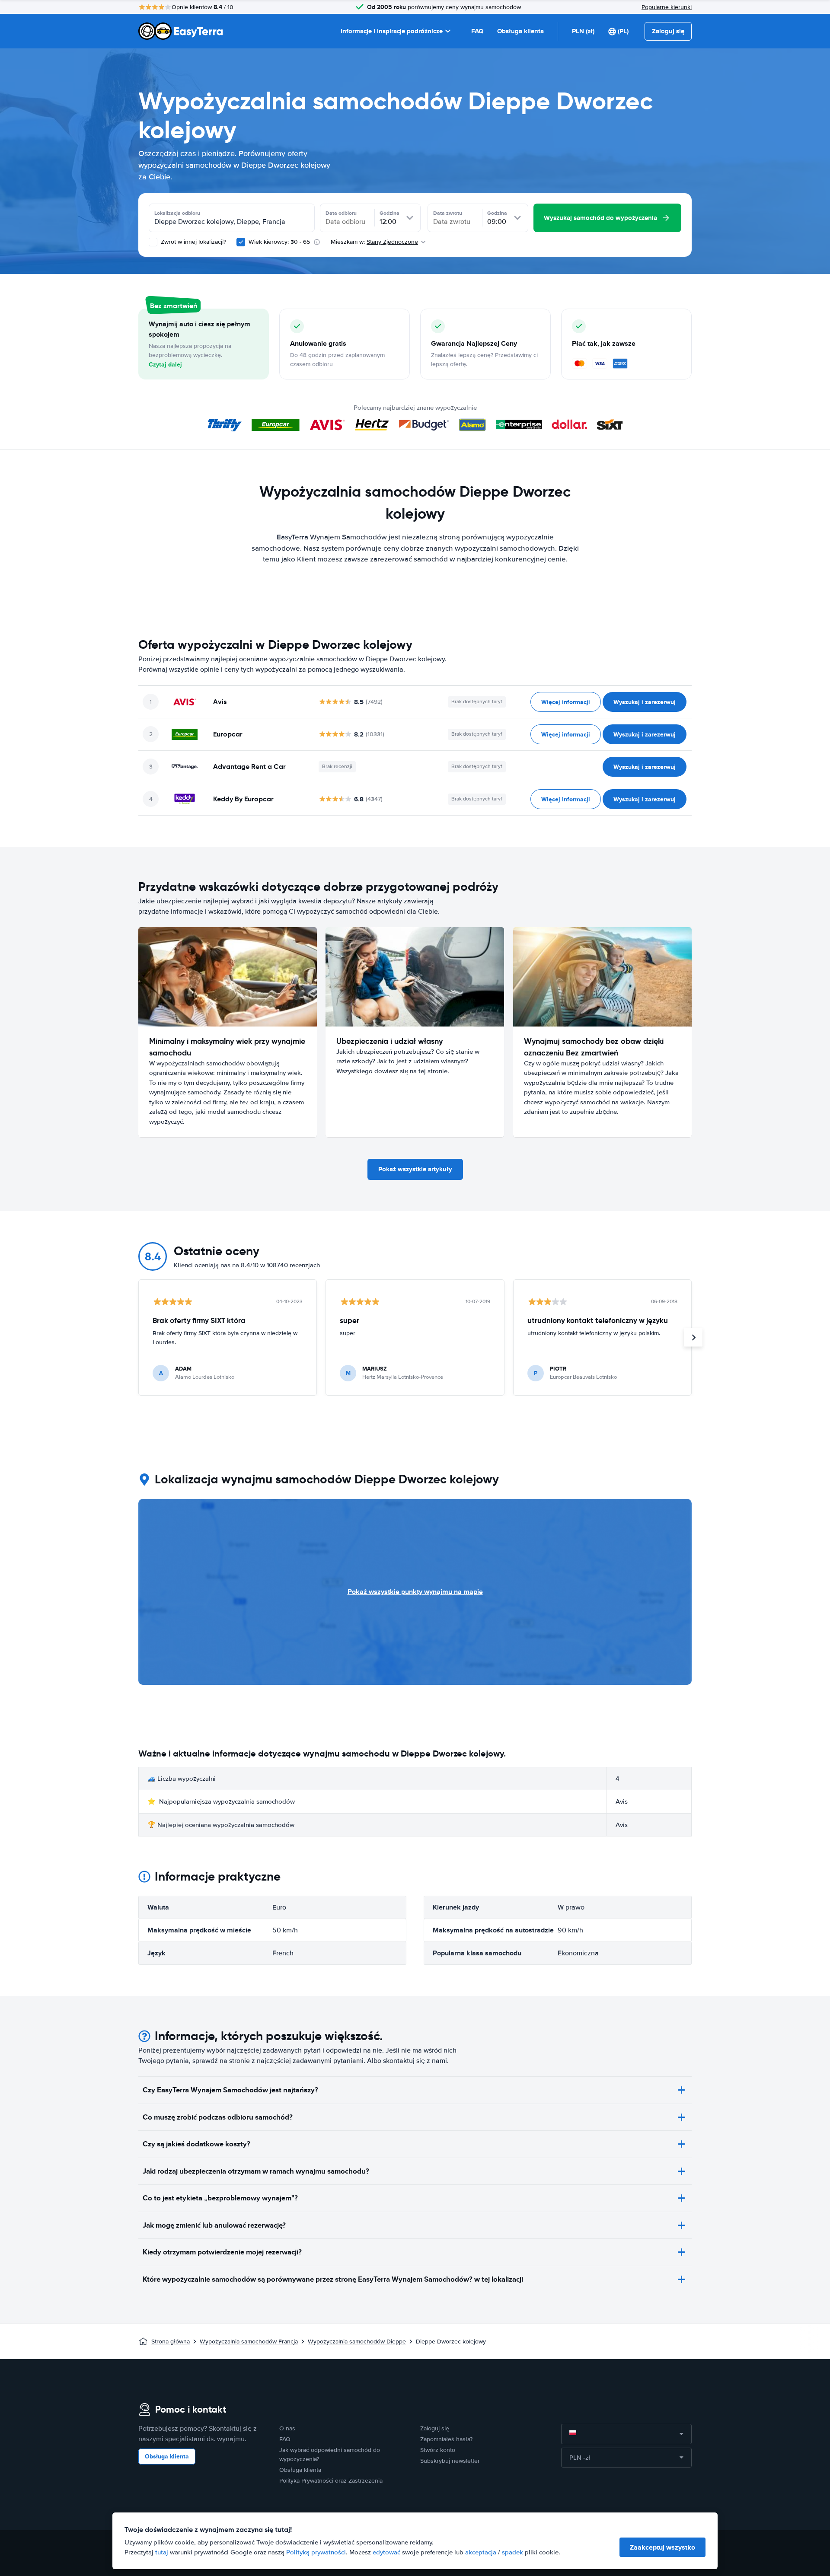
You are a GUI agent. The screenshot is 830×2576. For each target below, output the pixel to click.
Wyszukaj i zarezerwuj (645, 702)
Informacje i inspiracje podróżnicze (392, 31)
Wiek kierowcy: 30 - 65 (279, 242)
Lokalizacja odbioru (177, 213)
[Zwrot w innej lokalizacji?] (153, 242)
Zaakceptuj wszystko (662, 2547)
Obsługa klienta (520, 31)
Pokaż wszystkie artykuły (415, 1169)
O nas (287, 2428)
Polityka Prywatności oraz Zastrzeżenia (331, 2481)
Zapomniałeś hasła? (446, 2439)
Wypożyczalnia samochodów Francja (249, 2342)
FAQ (477, 31)
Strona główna (171, 2342)
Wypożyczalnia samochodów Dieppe (357, 2342)
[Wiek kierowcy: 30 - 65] (241, 242)
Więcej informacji (566, 702)
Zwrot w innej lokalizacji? (193, 242)
